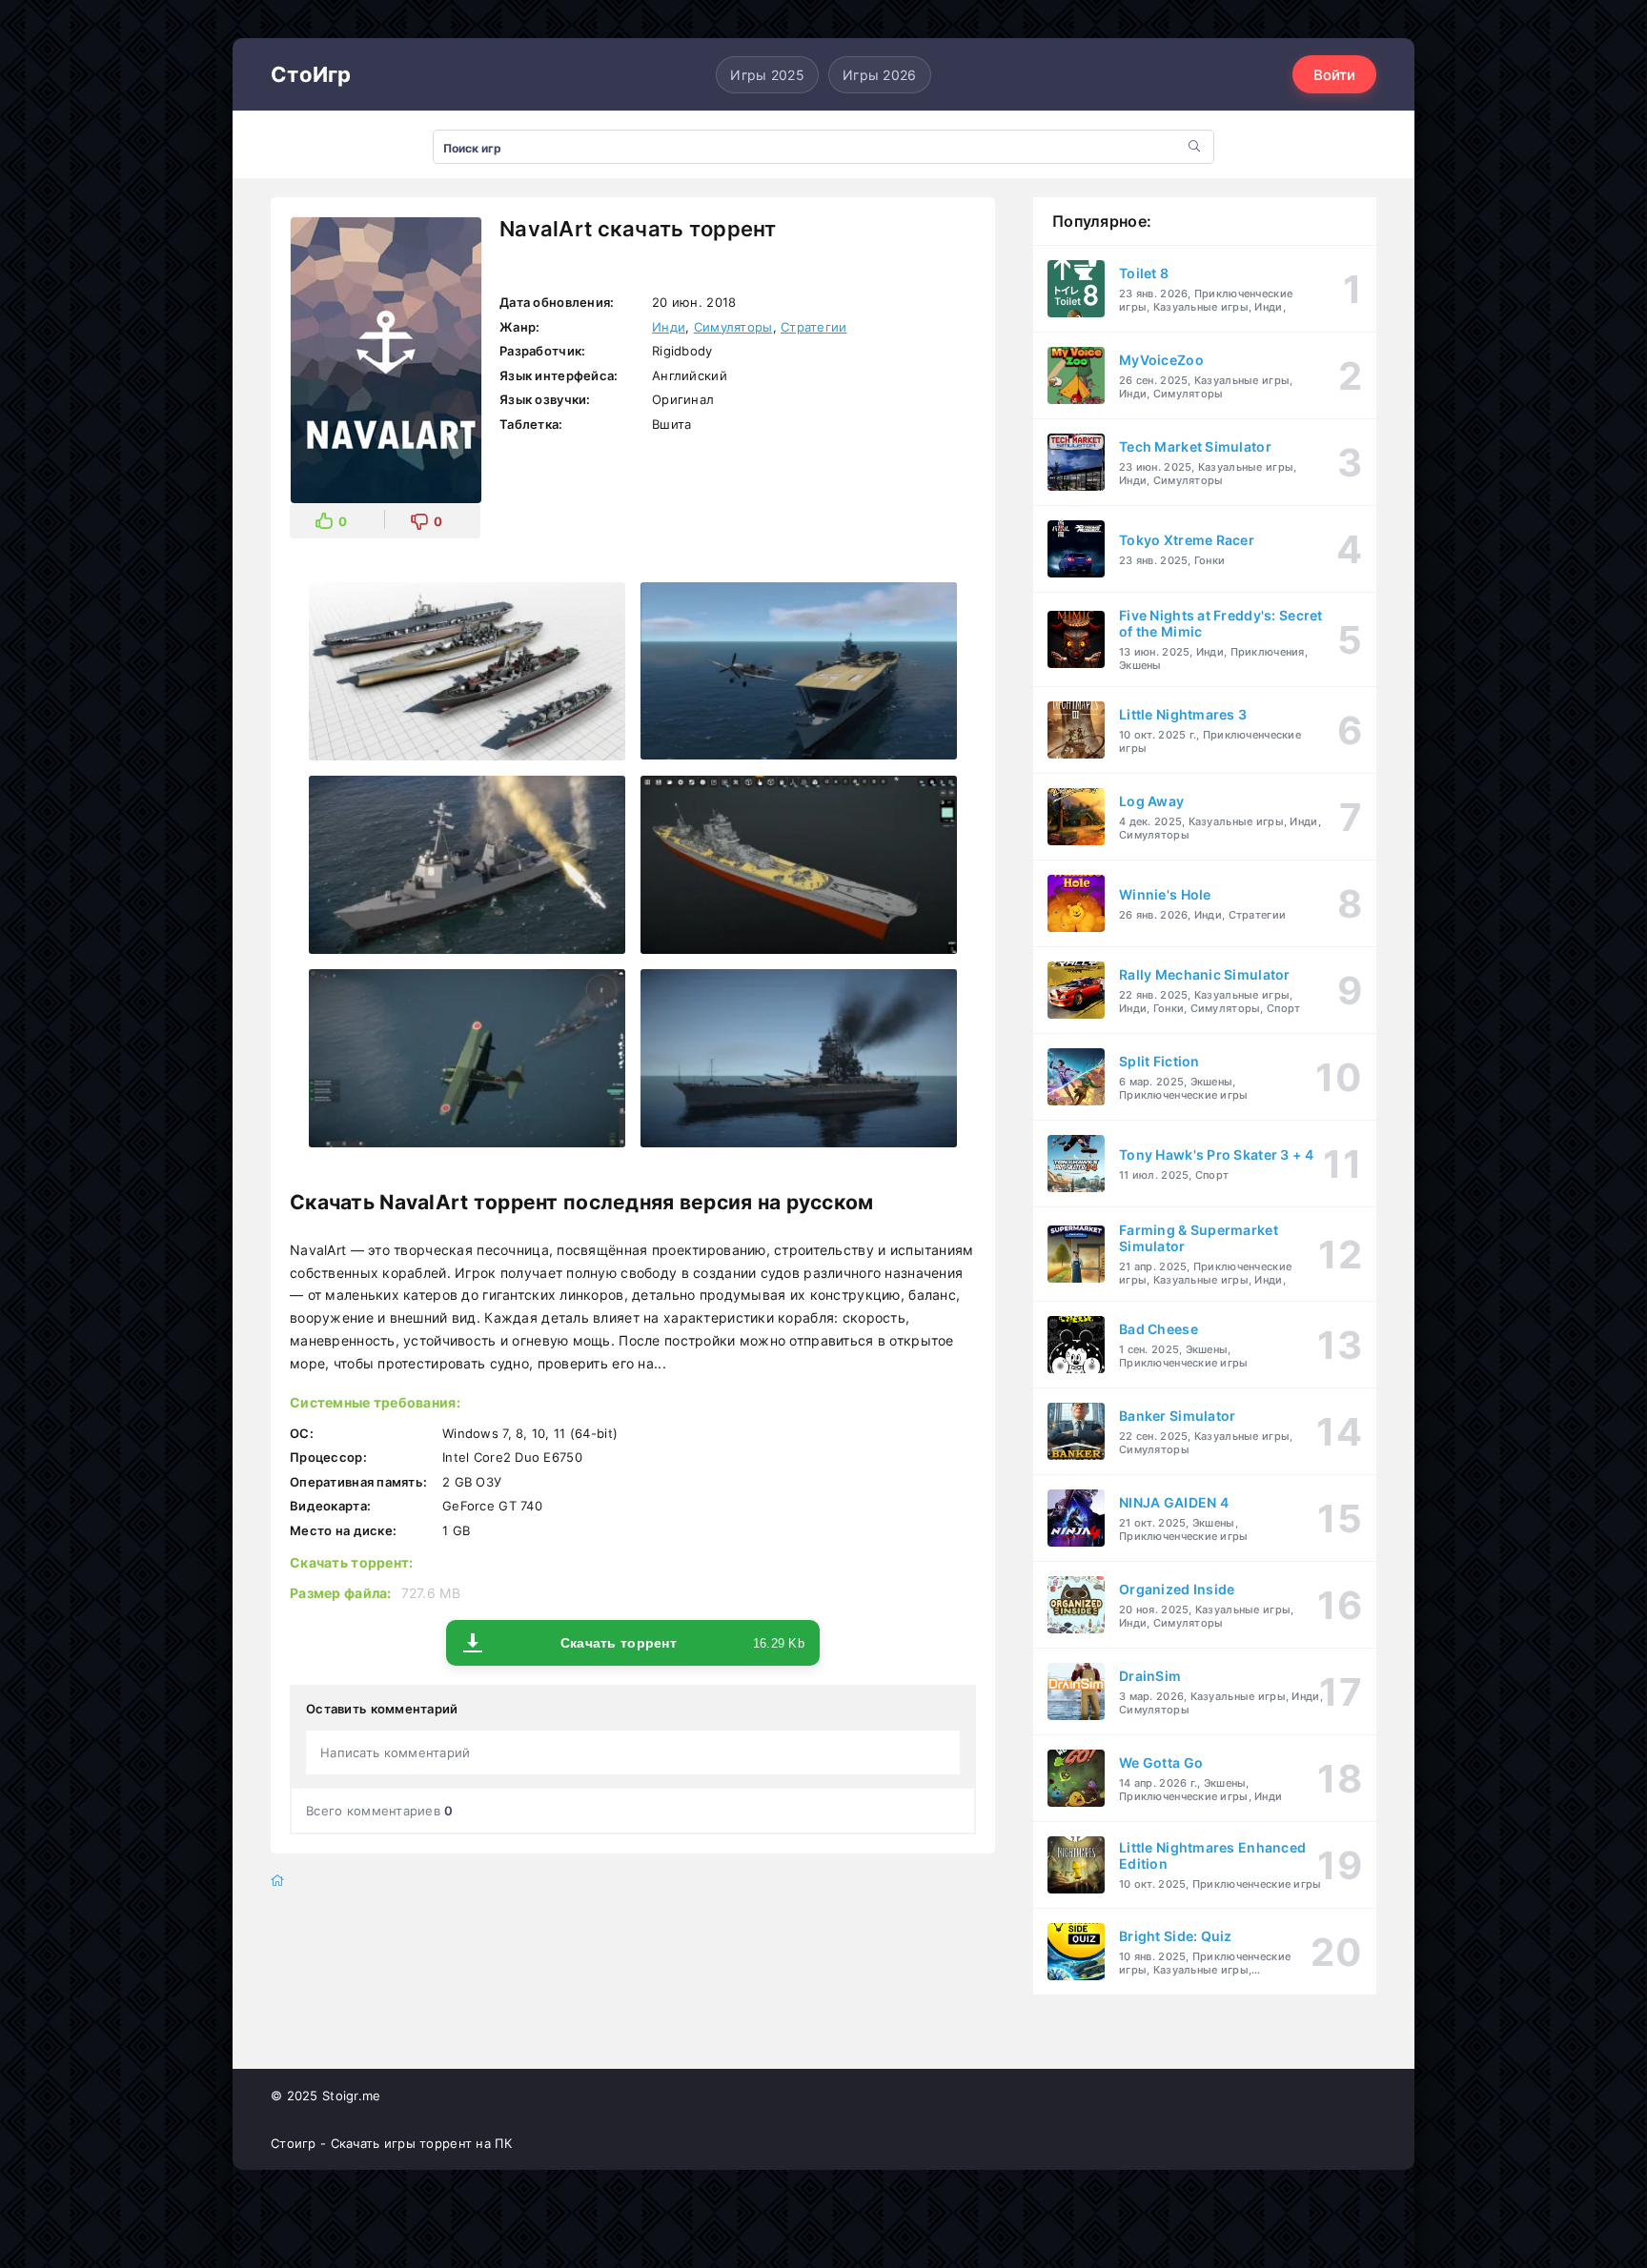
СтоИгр (311, 74)
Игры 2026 (880, 75)
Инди (669, 327)
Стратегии (814, 327)
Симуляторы (733, 327)
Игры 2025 (767, 75)
